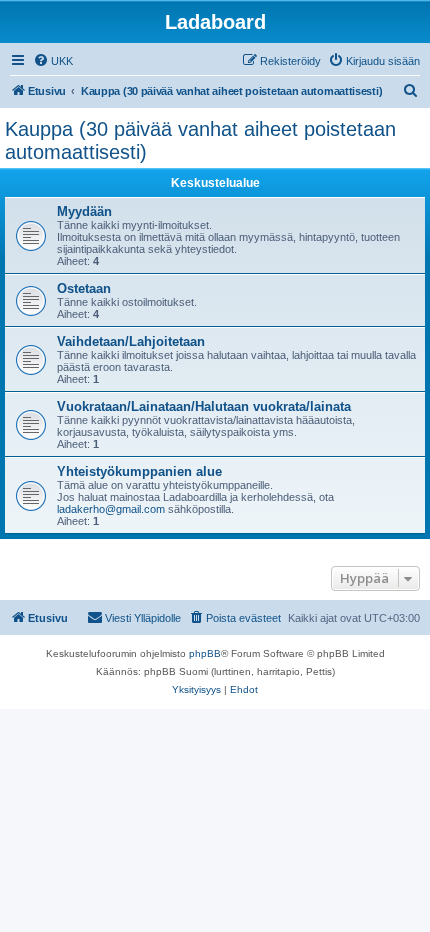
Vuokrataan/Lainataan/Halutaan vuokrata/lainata (204, 406)
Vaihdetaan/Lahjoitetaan (131, 341)
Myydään (84, 211)
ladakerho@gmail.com (111, 509)
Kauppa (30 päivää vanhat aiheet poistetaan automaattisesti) (200, 140)
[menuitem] (53, 61)
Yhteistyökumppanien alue (139, 471)
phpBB (205, 653)
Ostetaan (84, 288)
